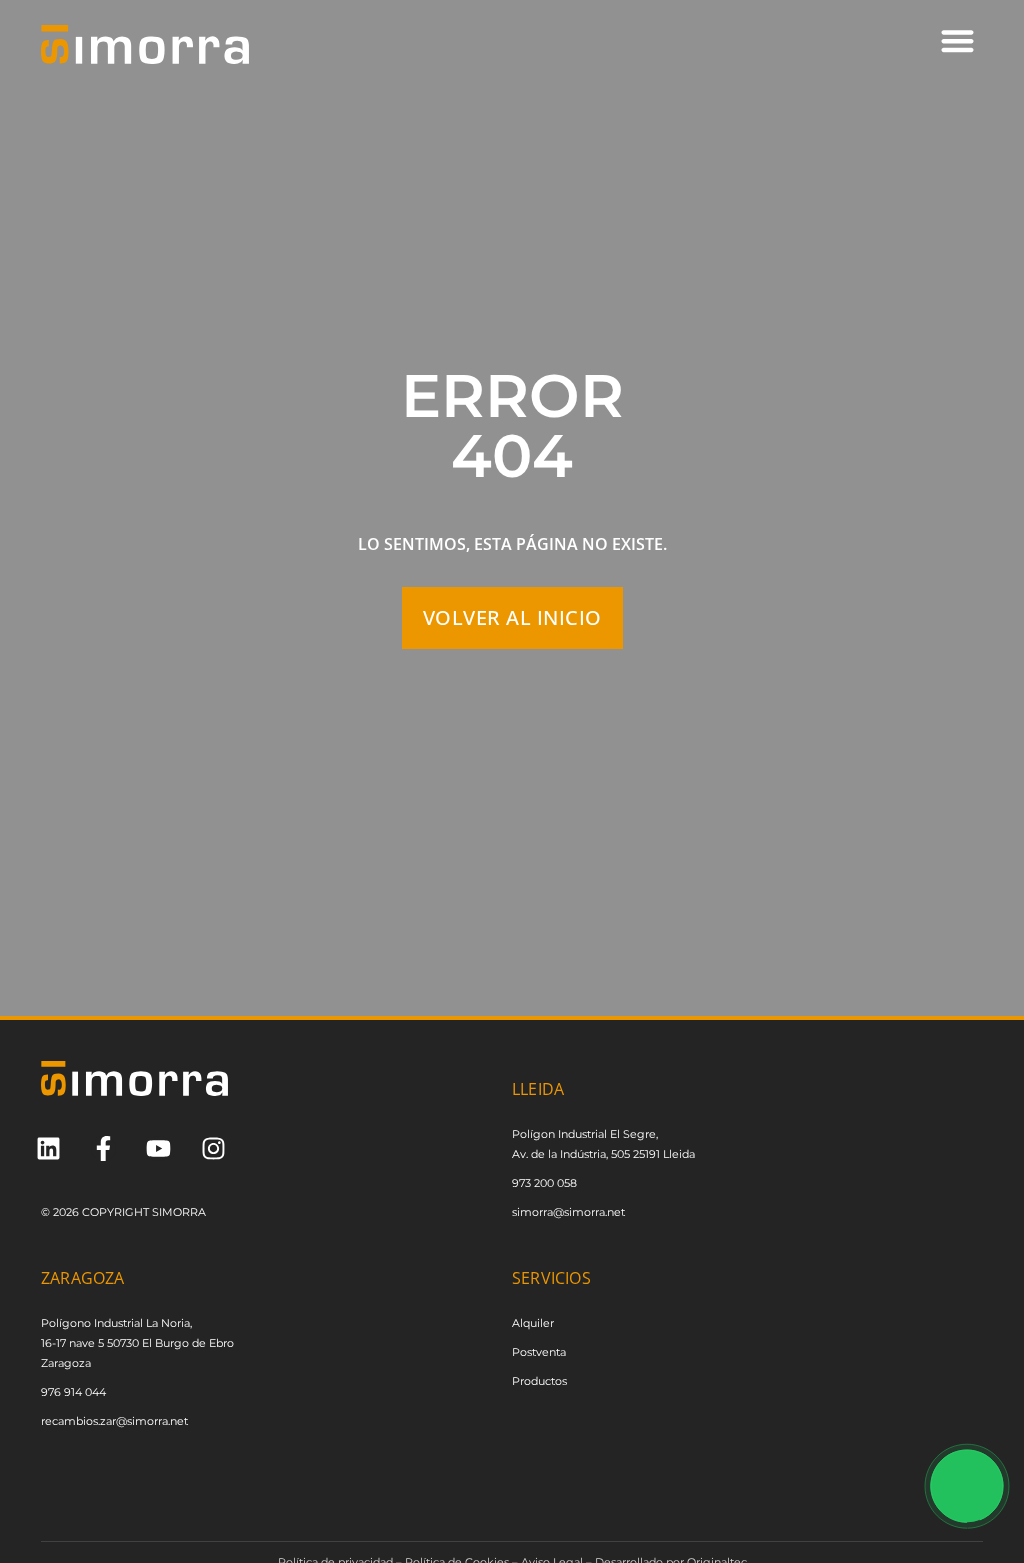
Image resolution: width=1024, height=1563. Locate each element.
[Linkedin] (48, 1148)
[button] (957, 40)
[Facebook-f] (103, 1148)
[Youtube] (158, 1148)
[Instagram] (213, 1148)
